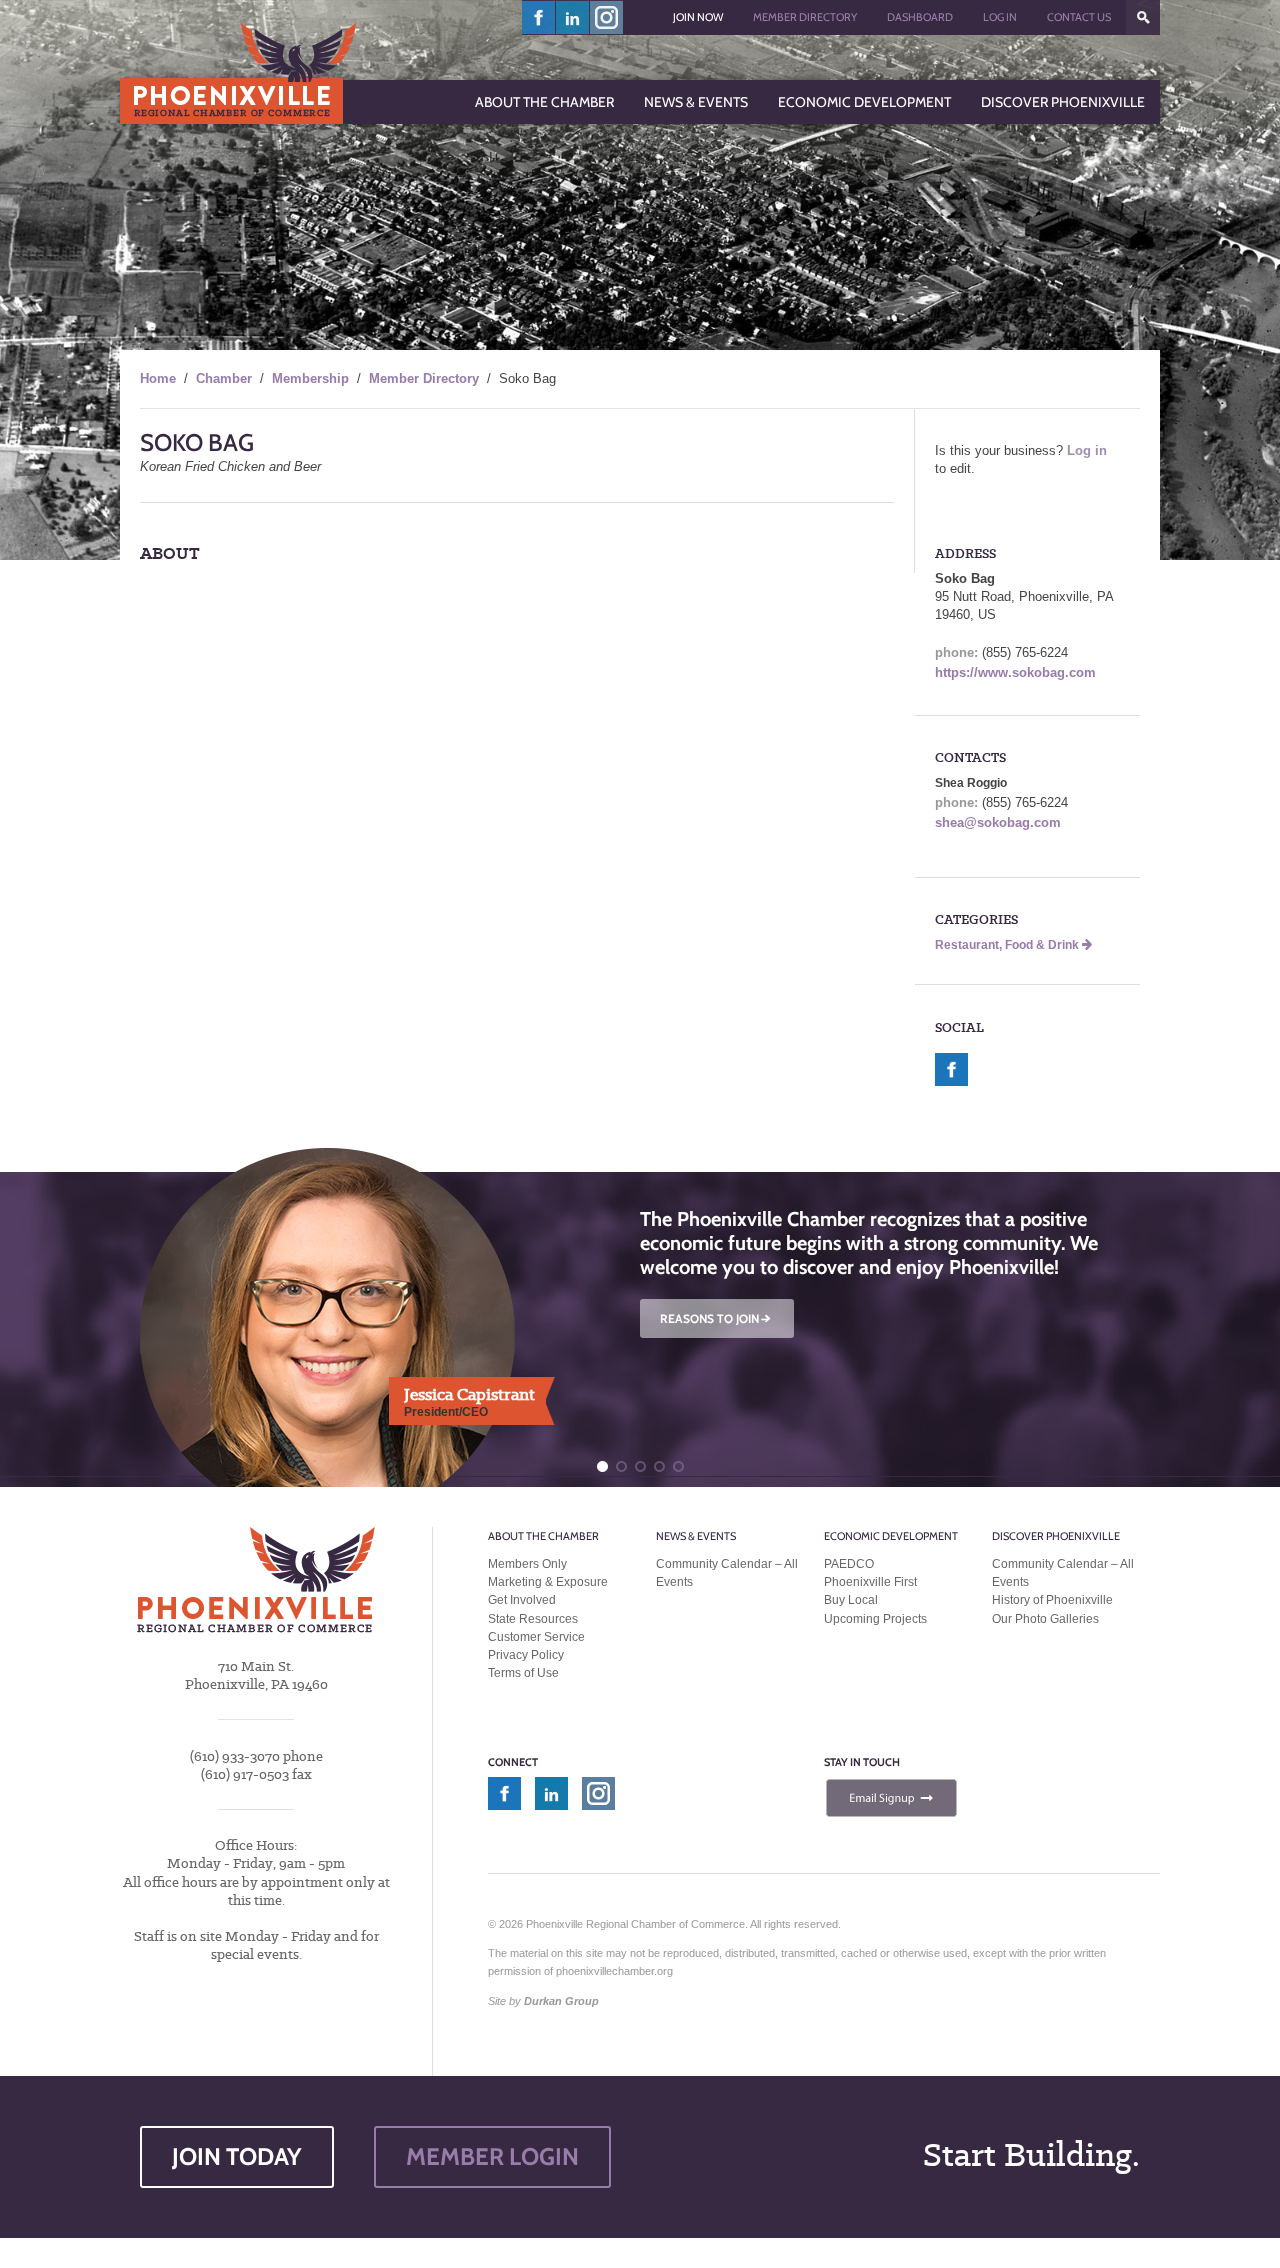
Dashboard (920, 17)
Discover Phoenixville (1056, 1536)
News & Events (696, 1536)
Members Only (527, 1564)
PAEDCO (849, 1564)
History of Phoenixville (1052, 1600)
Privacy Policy (526, 1655)
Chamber (224, 378)
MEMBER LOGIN (492, 2156)
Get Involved (522, 1600)
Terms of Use (523, 1673)
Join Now (698, 17)
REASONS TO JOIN (717, 1318)
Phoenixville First (870, 1582)
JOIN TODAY (237, 2156)
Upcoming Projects (875, 1619)
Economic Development (891, 1536)
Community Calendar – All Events (727, 1573)
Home (158, 378)
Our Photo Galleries (1045, 1619)
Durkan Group (561, 2001)
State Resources (533, 1619)
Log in (1087, 450)
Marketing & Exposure (548, 1582)
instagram (606, 17)
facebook (539, 17)
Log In (1000, 17)
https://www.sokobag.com (1015, 672)
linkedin (573, 17)
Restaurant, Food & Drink (1008, 945)
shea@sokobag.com (998, 822)
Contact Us (1079, 17)
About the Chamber (543, 1536)
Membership (310, 378)
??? (1143, 17)
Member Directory (805, 17)
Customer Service (536, 1637)
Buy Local (851, 1600)
